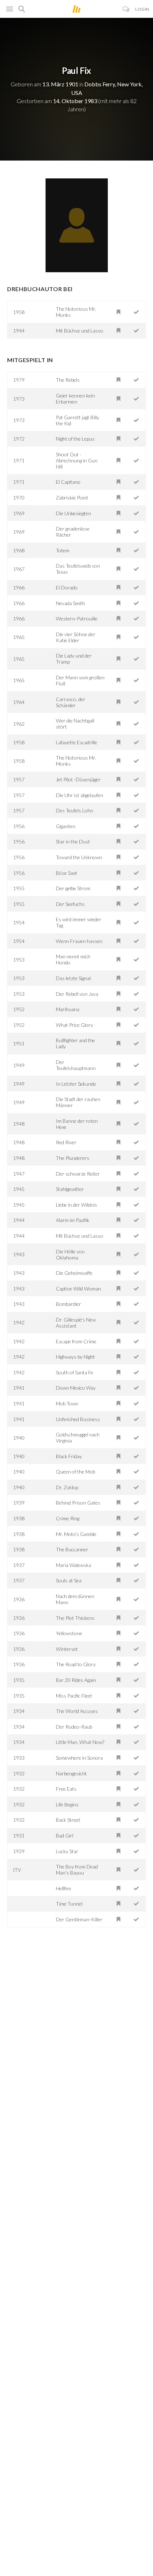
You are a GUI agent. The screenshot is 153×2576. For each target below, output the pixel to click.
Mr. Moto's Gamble (76, 1534)
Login (142, 9)
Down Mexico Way (76, 1388)
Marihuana (68, 1009)
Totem (63, 550)
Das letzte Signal (73, 978)
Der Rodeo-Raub (74, 1727)
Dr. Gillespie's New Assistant (76, 1323)
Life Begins (67, 1804)
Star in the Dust (73, 841)
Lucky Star (67, 1851)
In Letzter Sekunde (76, 1084)
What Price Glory (75, 1025)
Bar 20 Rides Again (76, 1680)
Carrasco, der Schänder (71, 702)
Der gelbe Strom (73, 888)
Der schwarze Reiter (78, 1174)
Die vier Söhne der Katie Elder (76, 637)
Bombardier (68, 1304)
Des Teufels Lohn (75, 810)
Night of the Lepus (75, 439)
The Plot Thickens (75, 1618)
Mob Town (67, 1403)
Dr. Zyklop (67, 1487)
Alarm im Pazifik (73, 1220)
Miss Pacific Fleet (74, 1696)
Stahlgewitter (70, 1189)
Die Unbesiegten (73, 513)
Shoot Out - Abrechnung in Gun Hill (77, 460)
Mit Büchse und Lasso (80, 331)
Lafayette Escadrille (76, 742)
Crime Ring (68, 1518)
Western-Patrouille (77, 618)
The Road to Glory (76, 1664)
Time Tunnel (69, 1904)
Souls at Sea (69, 1580)
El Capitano (68, 482)
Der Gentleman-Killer (79, 1919)
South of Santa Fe (75, 1372)
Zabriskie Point (72, 498)
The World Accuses (77, 1711)
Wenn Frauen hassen (79, 941)
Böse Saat (67, 873)
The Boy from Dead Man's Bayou (77, 1870)
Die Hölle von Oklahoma (70, 1254)
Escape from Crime (76, 1341)
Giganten (66, 826)
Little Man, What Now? (80, 1742)
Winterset (67, 1649)
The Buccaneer (72, 1549)
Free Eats (66, 1789)
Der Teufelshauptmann (76, 1065)
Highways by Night (75, 1357)
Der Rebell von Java (77, 994)
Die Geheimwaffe (74, 1273)
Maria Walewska (73, 1565)
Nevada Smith (70, 603)
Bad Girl (65, 1835)
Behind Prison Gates (78, 1503)
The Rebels (68, 380)
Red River (66, 1142)
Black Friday (69, 1456)
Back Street (68, 1820)
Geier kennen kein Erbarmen (75, 399)
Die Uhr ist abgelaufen (80, 795)
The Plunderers (73, 1158)
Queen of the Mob (75, 1472)
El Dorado (67, 587)
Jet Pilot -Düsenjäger (78, 779)
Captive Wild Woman (78, 1289)
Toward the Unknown (79, 857)
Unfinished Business (78, 1419)
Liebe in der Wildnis (76, 1205)
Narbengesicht (71, 1773)
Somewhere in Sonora (79, 1758)
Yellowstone (69, 1633)
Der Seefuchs (70, 904)
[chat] (126, 9)
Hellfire (64, 1888)
